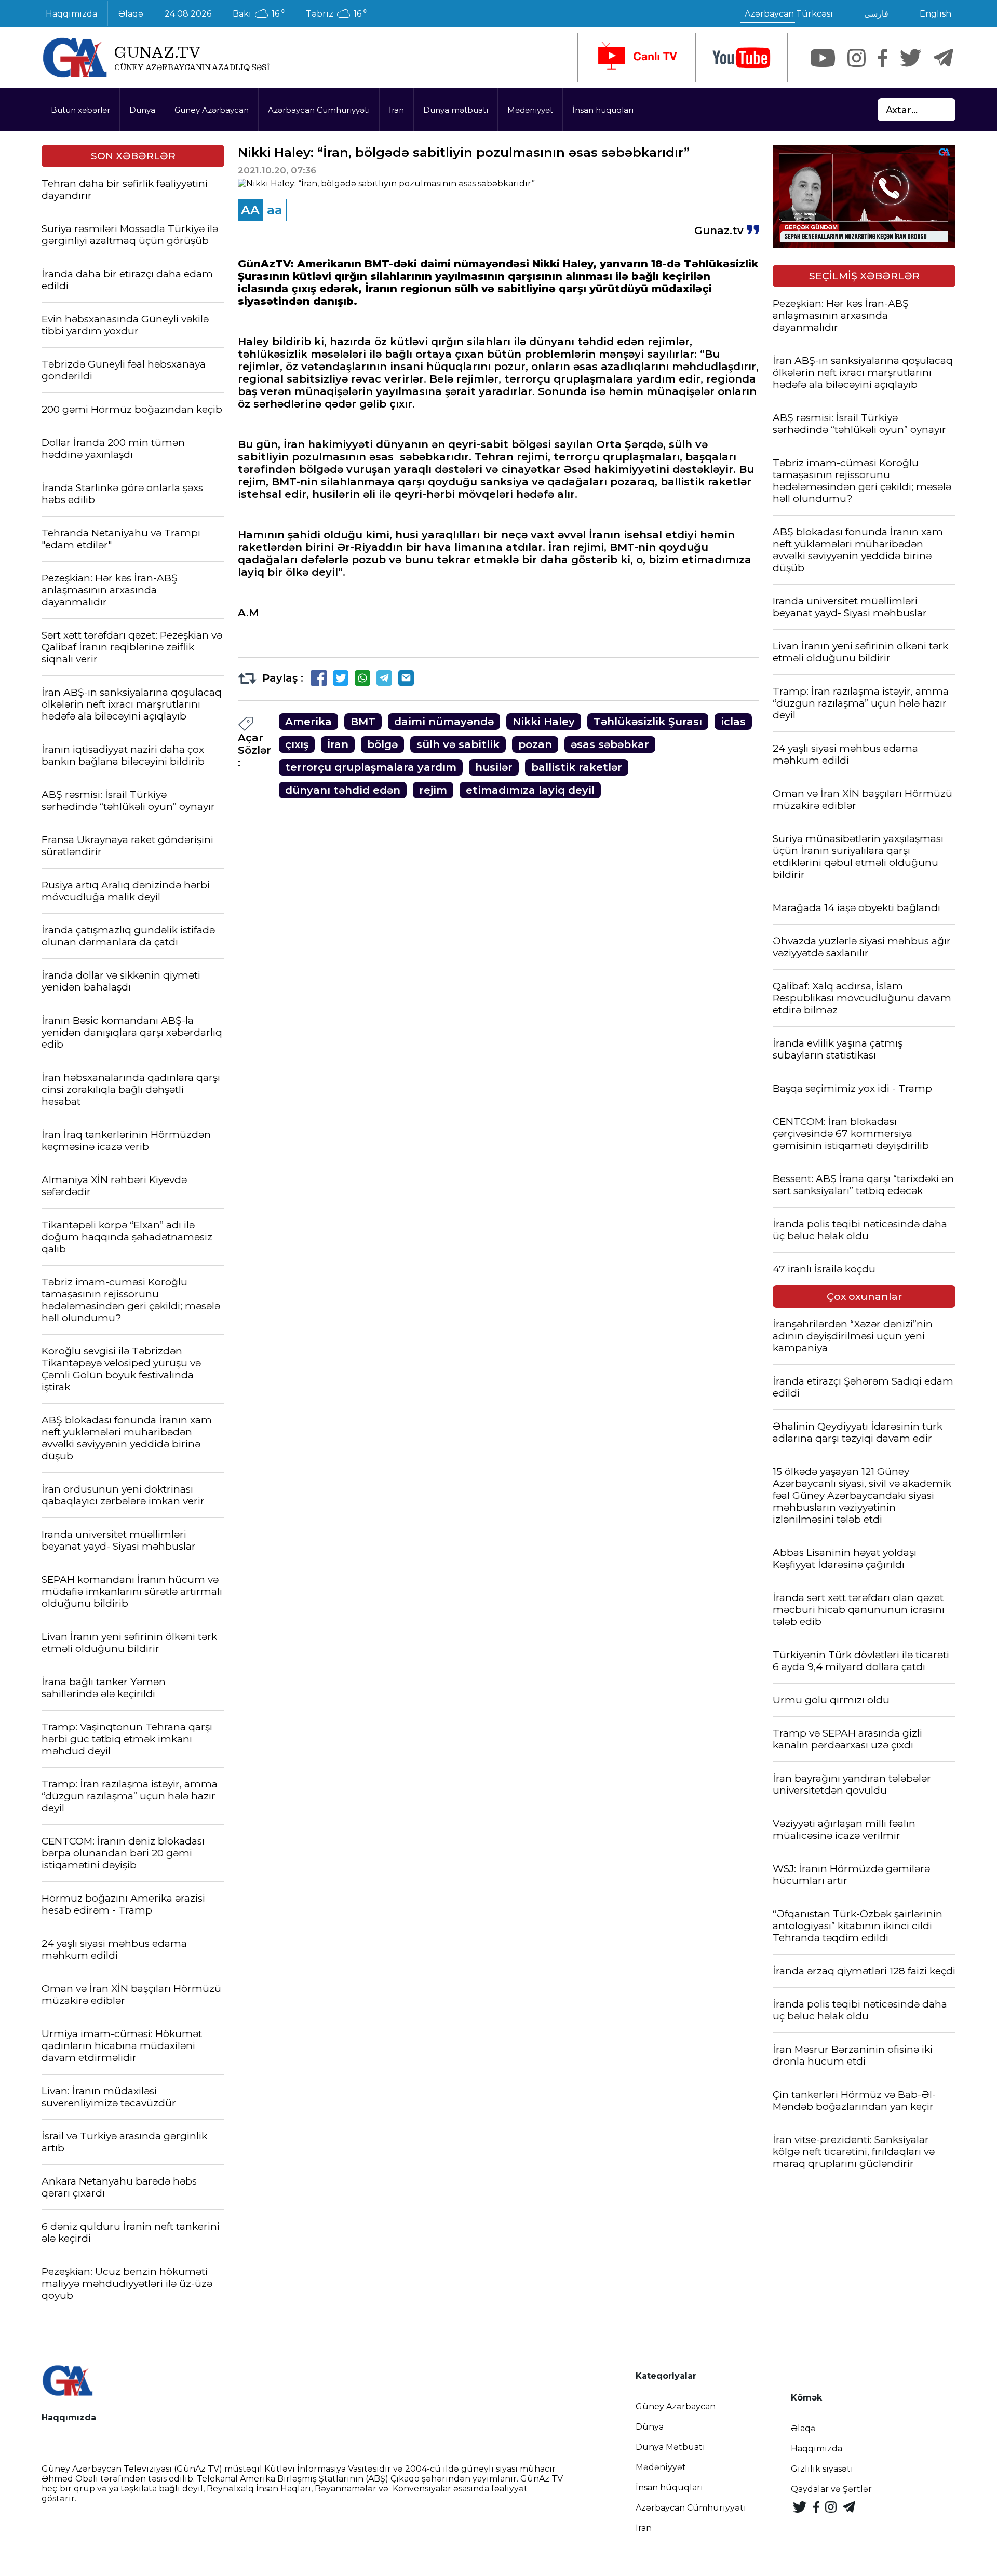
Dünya (142, 110)
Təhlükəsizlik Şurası (648, 722)
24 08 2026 (188, 14)
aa (275, 210)
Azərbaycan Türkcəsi (789, 14)
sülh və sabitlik (458, 744)
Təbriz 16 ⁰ (336, 14)
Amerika (308, 722)
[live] (637, 58)
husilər (494, 767)
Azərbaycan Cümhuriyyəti (319, 110)
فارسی (876, 14)
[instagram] (857, 58)
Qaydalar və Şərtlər (831, 2489)
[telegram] (944, 58)
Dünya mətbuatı (456, 110)
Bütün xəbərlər (80, 110)
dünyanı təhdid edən (343, 790)
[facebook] (883, 58)
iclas (733, 722)
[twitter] (911, 58)
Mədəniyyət (530, 110)
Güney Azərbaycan (212, 110)
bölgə (382, 744)
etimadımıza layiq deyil (530, 790)
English (935, 14)
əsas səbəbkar (610, 744)
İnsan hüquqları (603, 110)
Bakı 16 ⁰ (259, 14)
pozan (535, 744)
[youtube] (742, 58)
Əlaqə (131, 14)
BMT (363, 722)
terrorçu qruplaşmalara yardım (371, 767)
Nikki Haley (544, 722)
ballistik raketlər (577, 767)
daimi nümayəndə (444, 722)
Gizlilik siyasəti (822, 2469)
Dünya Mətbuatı (670, 2447)
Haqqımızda (71, 14)
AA (250, 210)
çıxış (297, 744)
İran (396, 110)
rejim (433, 790)
